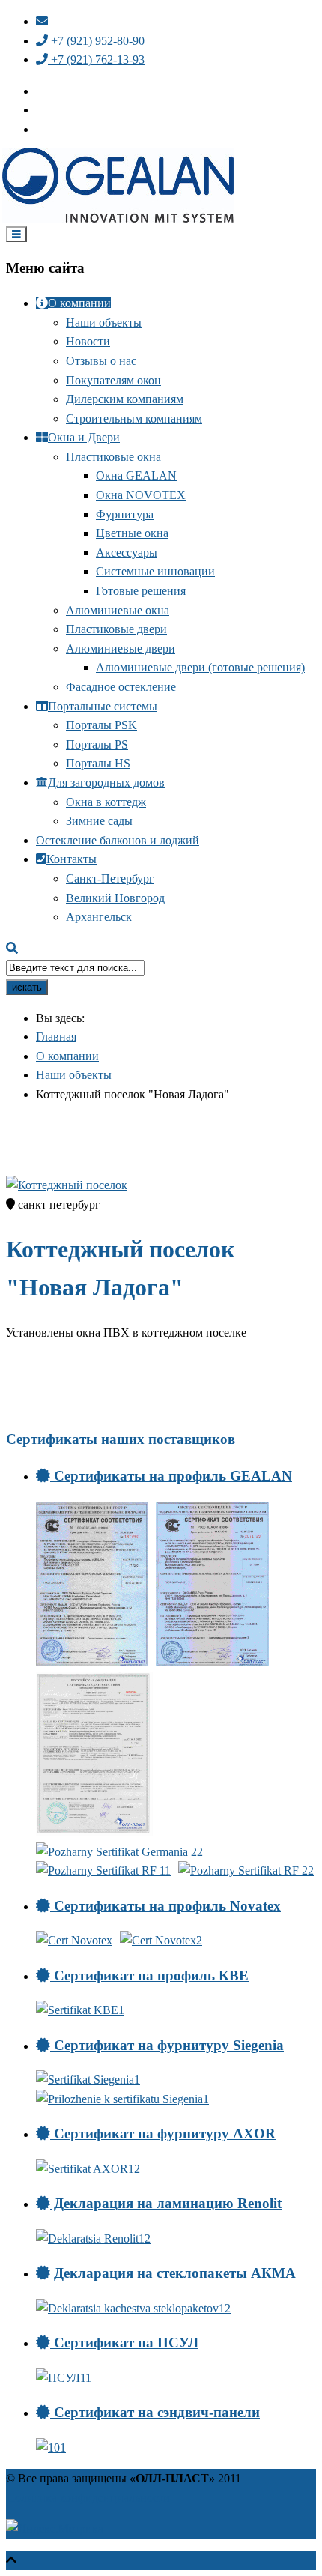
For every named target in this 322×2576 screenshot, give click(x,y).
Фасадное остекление (121, 687)
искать (27, 987)
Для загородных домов (106, 783)
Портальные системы (103, 706)
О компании (79, 303)
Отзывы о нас (101, 361)
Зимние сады (99, 821)
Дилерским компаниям (125, 399)
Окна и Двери (84, 437)
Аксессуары (127, 553)
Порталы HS (98, 763)
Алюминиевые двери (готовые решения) (200, 667)
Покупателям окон (113, 380)
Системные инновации (155, 571)
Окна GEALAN (136, 475)
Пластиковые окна (113, 457)
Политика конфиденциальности (88, 2498)
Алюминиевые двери (121, 648)
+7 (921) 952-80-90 (96, 41)
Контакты (72, 859)
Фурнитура (125, 514)
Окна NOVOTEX (141, 495)
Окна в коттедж (106, 802)
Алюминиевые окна (118, 610)
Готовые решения (141, 591)
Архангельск (99, 917)
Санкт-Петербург (110, 879)
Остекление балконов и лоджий (118, 840)
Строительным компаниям (134, 418)
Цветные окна (132, 533)
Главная (56, 1037)
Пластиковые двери (116, 629)
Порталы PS (97, 744)
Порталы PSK (101, 725)
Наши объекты (104, 323)
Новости (88, 341)
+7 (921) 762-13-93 (96, 60)
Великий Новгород (115, 898)
